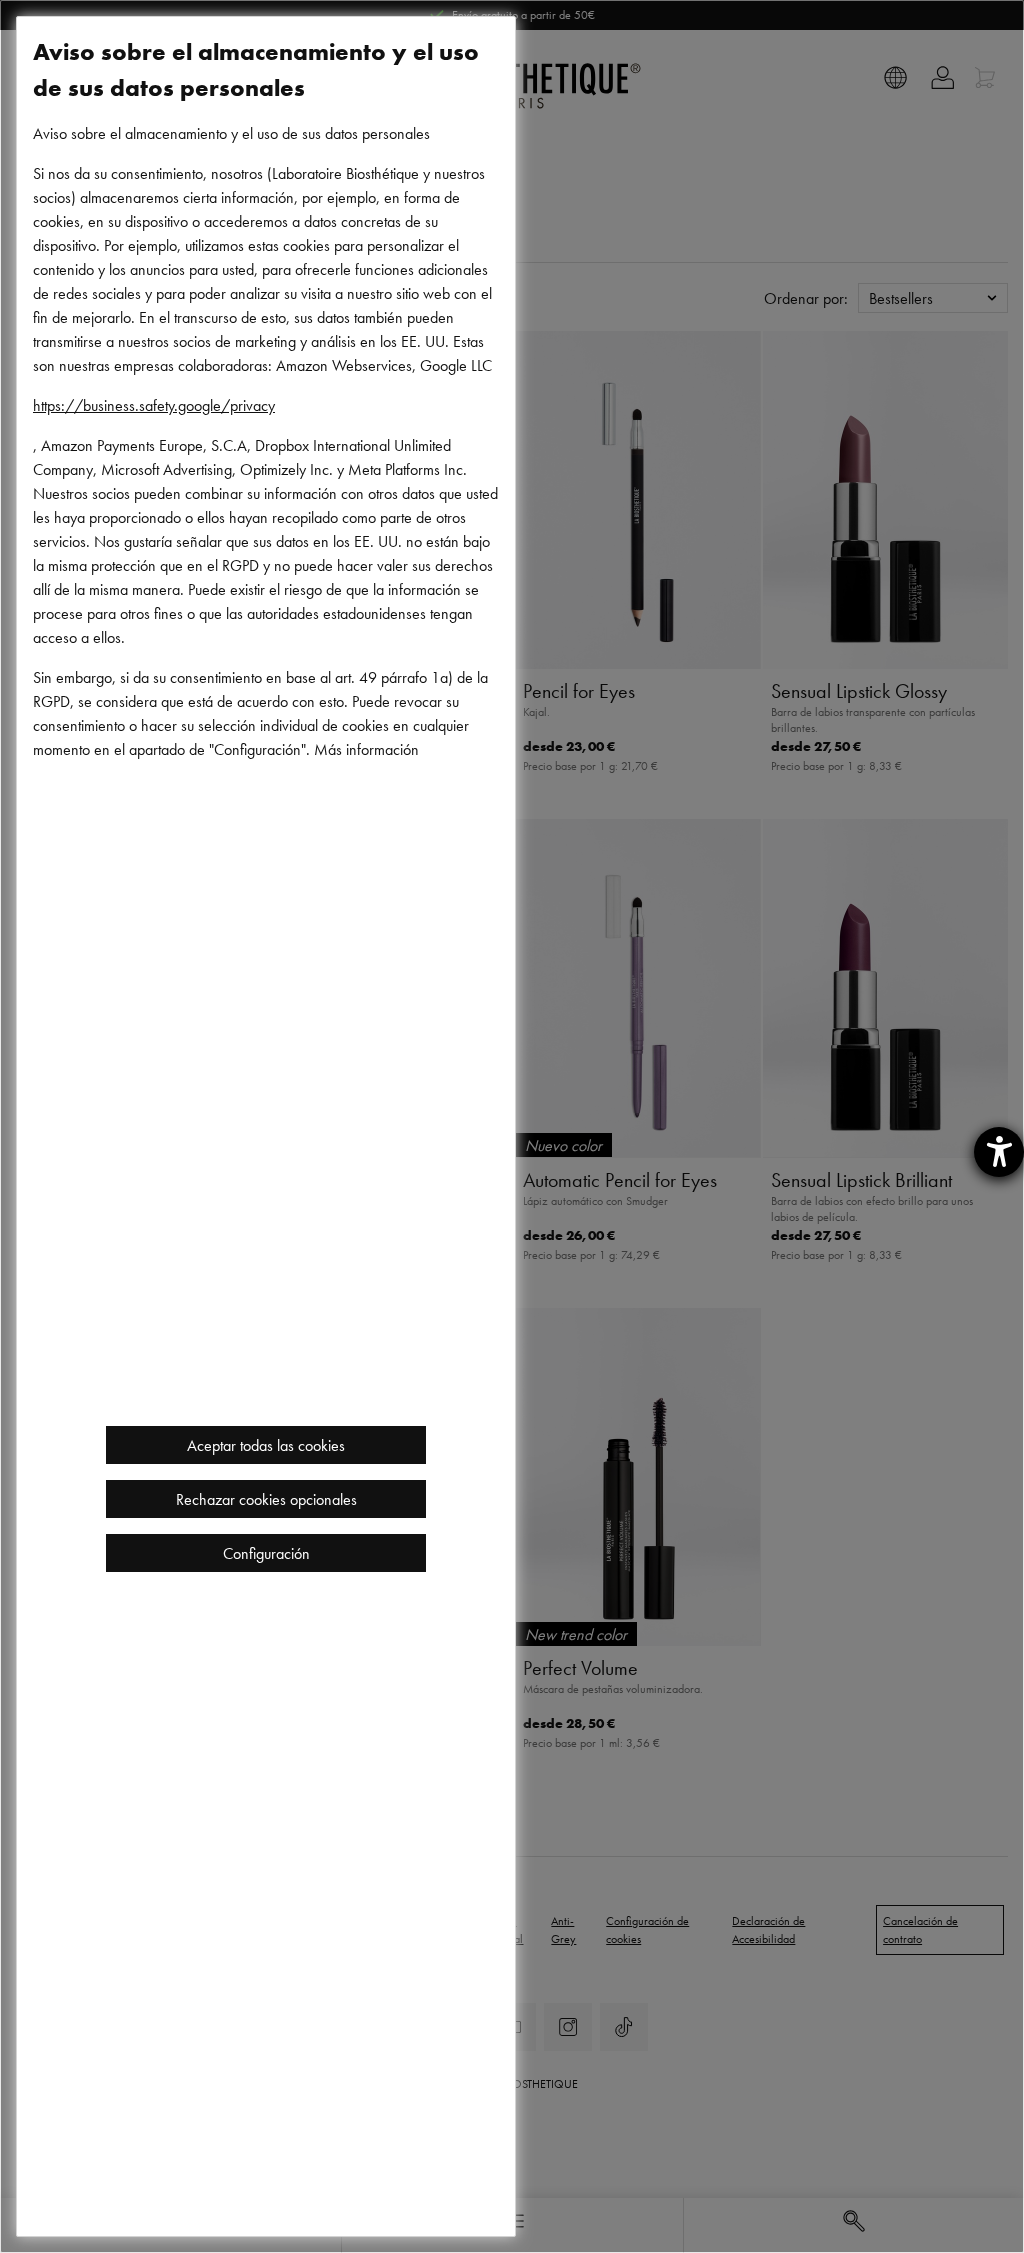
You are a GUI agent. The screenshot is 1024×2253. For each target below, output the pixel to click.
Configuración (266, 1553)
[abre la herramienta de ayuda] (999, 1152)
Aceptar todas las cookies (266, 1445)
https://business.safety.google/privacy (154, 405)
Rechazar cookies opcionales (266, 1499)
